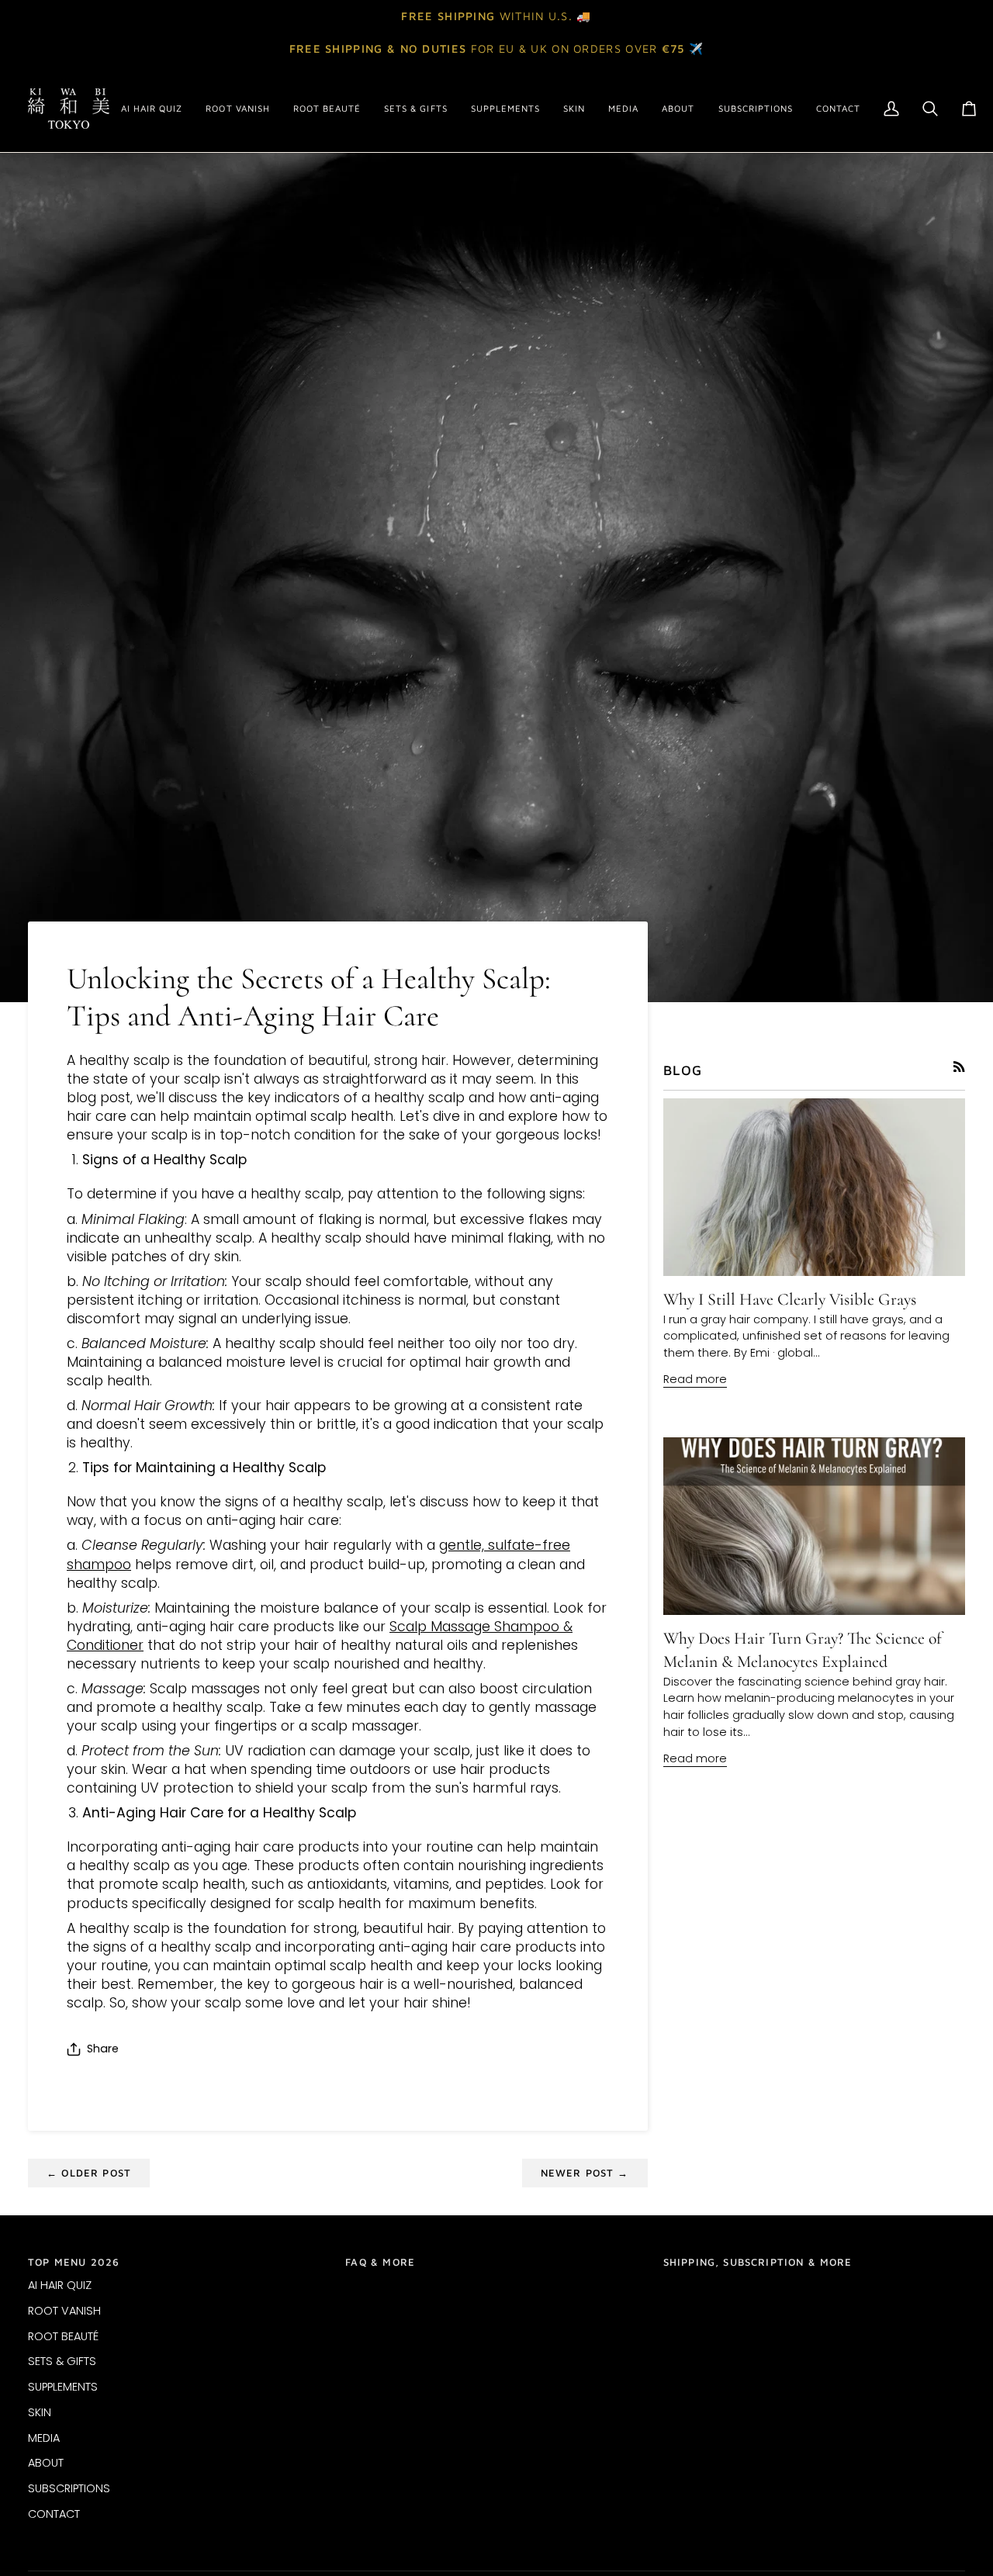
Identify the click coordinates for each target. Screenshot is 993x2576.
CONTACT (54, 2514)
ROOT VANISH (64, 2311)
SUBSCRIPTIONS (69, 2488)
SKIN (40, 2412)
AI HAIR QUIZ (60, 2285)
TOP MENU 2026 (74, 2262)
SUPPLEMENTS (63, 2387)
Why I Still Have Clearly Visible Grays (790, 1299)
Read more (695, 1379)
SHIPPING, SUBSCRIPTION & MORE (758, 2262)
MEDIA (44, 2438)
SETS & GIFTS (62, 2361)
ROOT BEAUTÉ (63, 2336)
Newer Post (585, 2173)
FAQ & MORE (380, 2262)
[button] (237, 109)
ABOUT (46, 2463)
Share (103, 2049)
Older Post (89, 2173)
